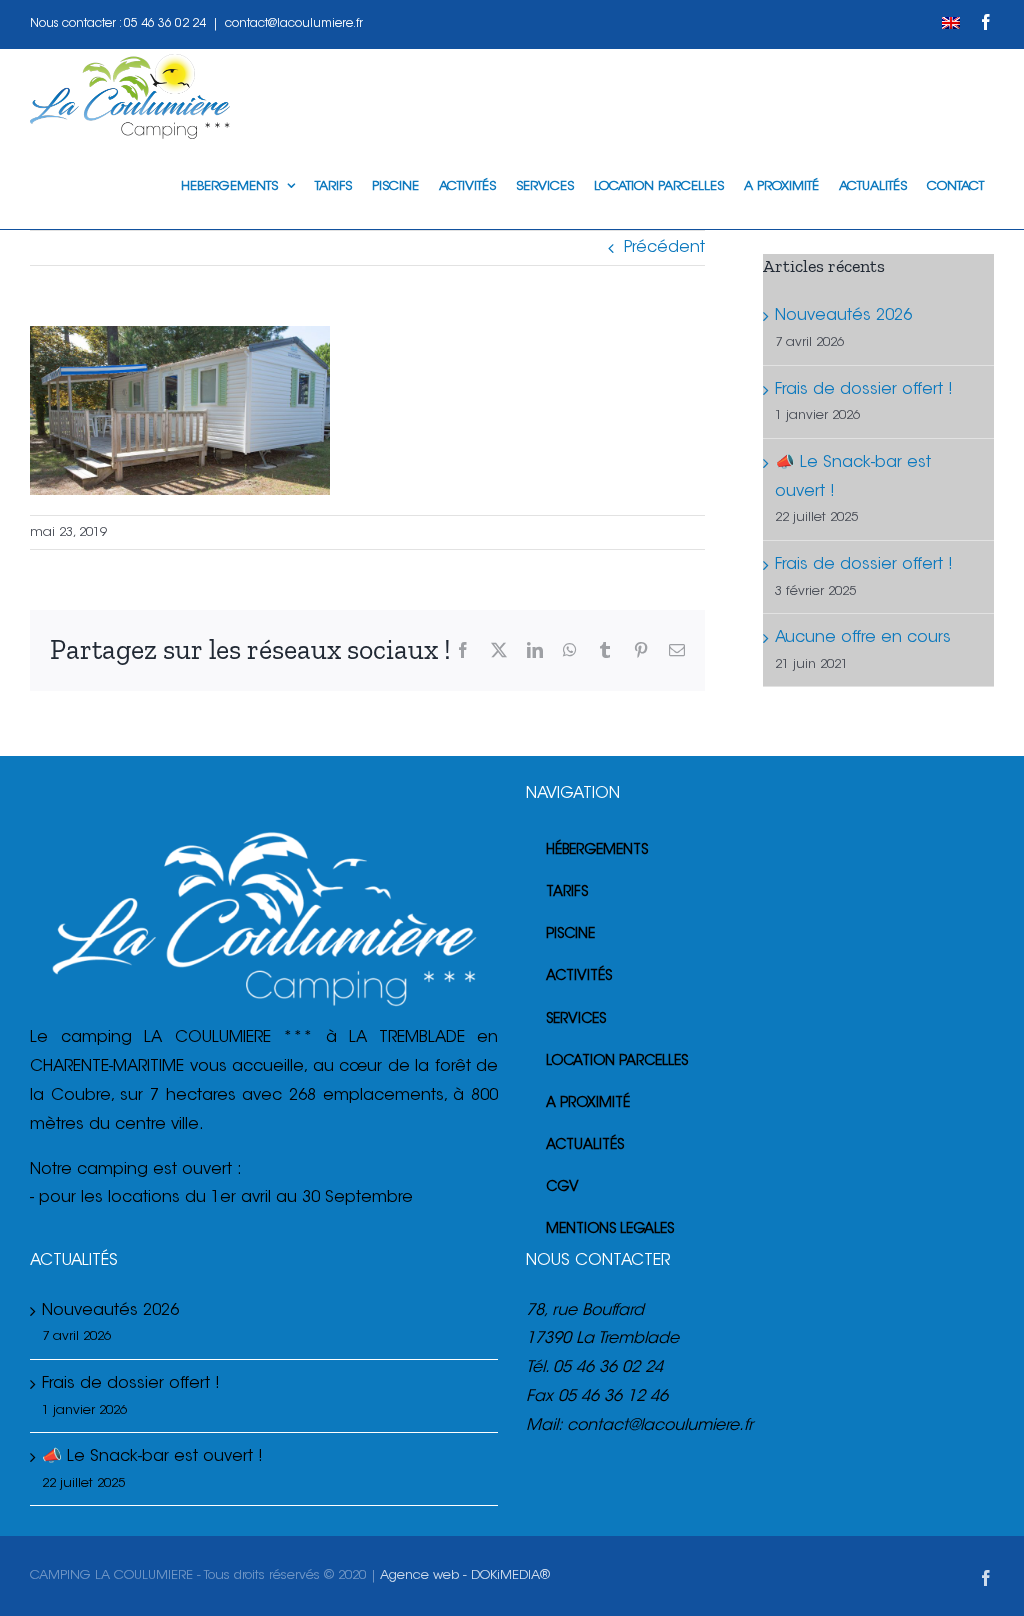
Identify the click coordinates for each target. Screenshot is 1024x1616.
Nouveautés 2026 (843, 316)
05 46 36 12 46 (613, 1397)
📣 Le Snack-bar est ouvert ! (152, 1457)
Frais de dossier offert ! (864, 390)
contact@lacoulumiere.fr (294, 24)
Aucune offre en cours (863, 638)
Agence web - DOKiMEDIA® (465, 1575)
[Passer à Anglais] (951, 23)
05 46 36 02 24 (165, 24)
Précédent (664, 248)
